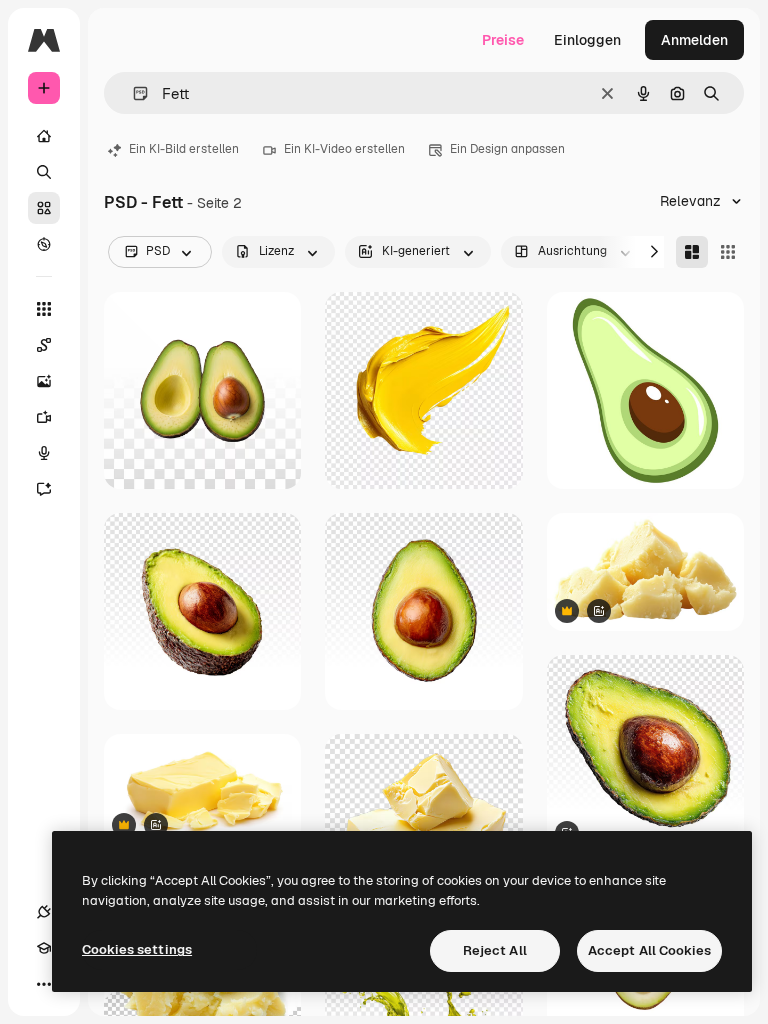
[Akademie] (44, 948)
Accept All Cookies (649, 950)
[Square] (728, 252)
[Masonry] (692, 252)
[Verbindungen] (44, 912)
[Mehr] (44, 984)
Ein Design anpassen (507, 149)
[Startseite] (44, 136)
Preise (503, 40)
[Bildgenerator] (44, 381)
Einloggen (587, 40)
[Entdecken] (44, 244)
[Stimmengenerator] (44, 453)
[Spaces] (44, 345)
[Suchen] (44, 172)
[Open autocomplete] (132, 93)
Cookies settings (137, 949)
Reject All (495, 950)
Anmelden (694, 40)
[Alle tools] (44, 309)
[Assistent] (44, 489)
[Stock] (44, 208)
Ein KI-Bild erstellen (184, 149)
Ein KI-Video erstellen (344, 149)
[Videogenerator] (44, 417)
